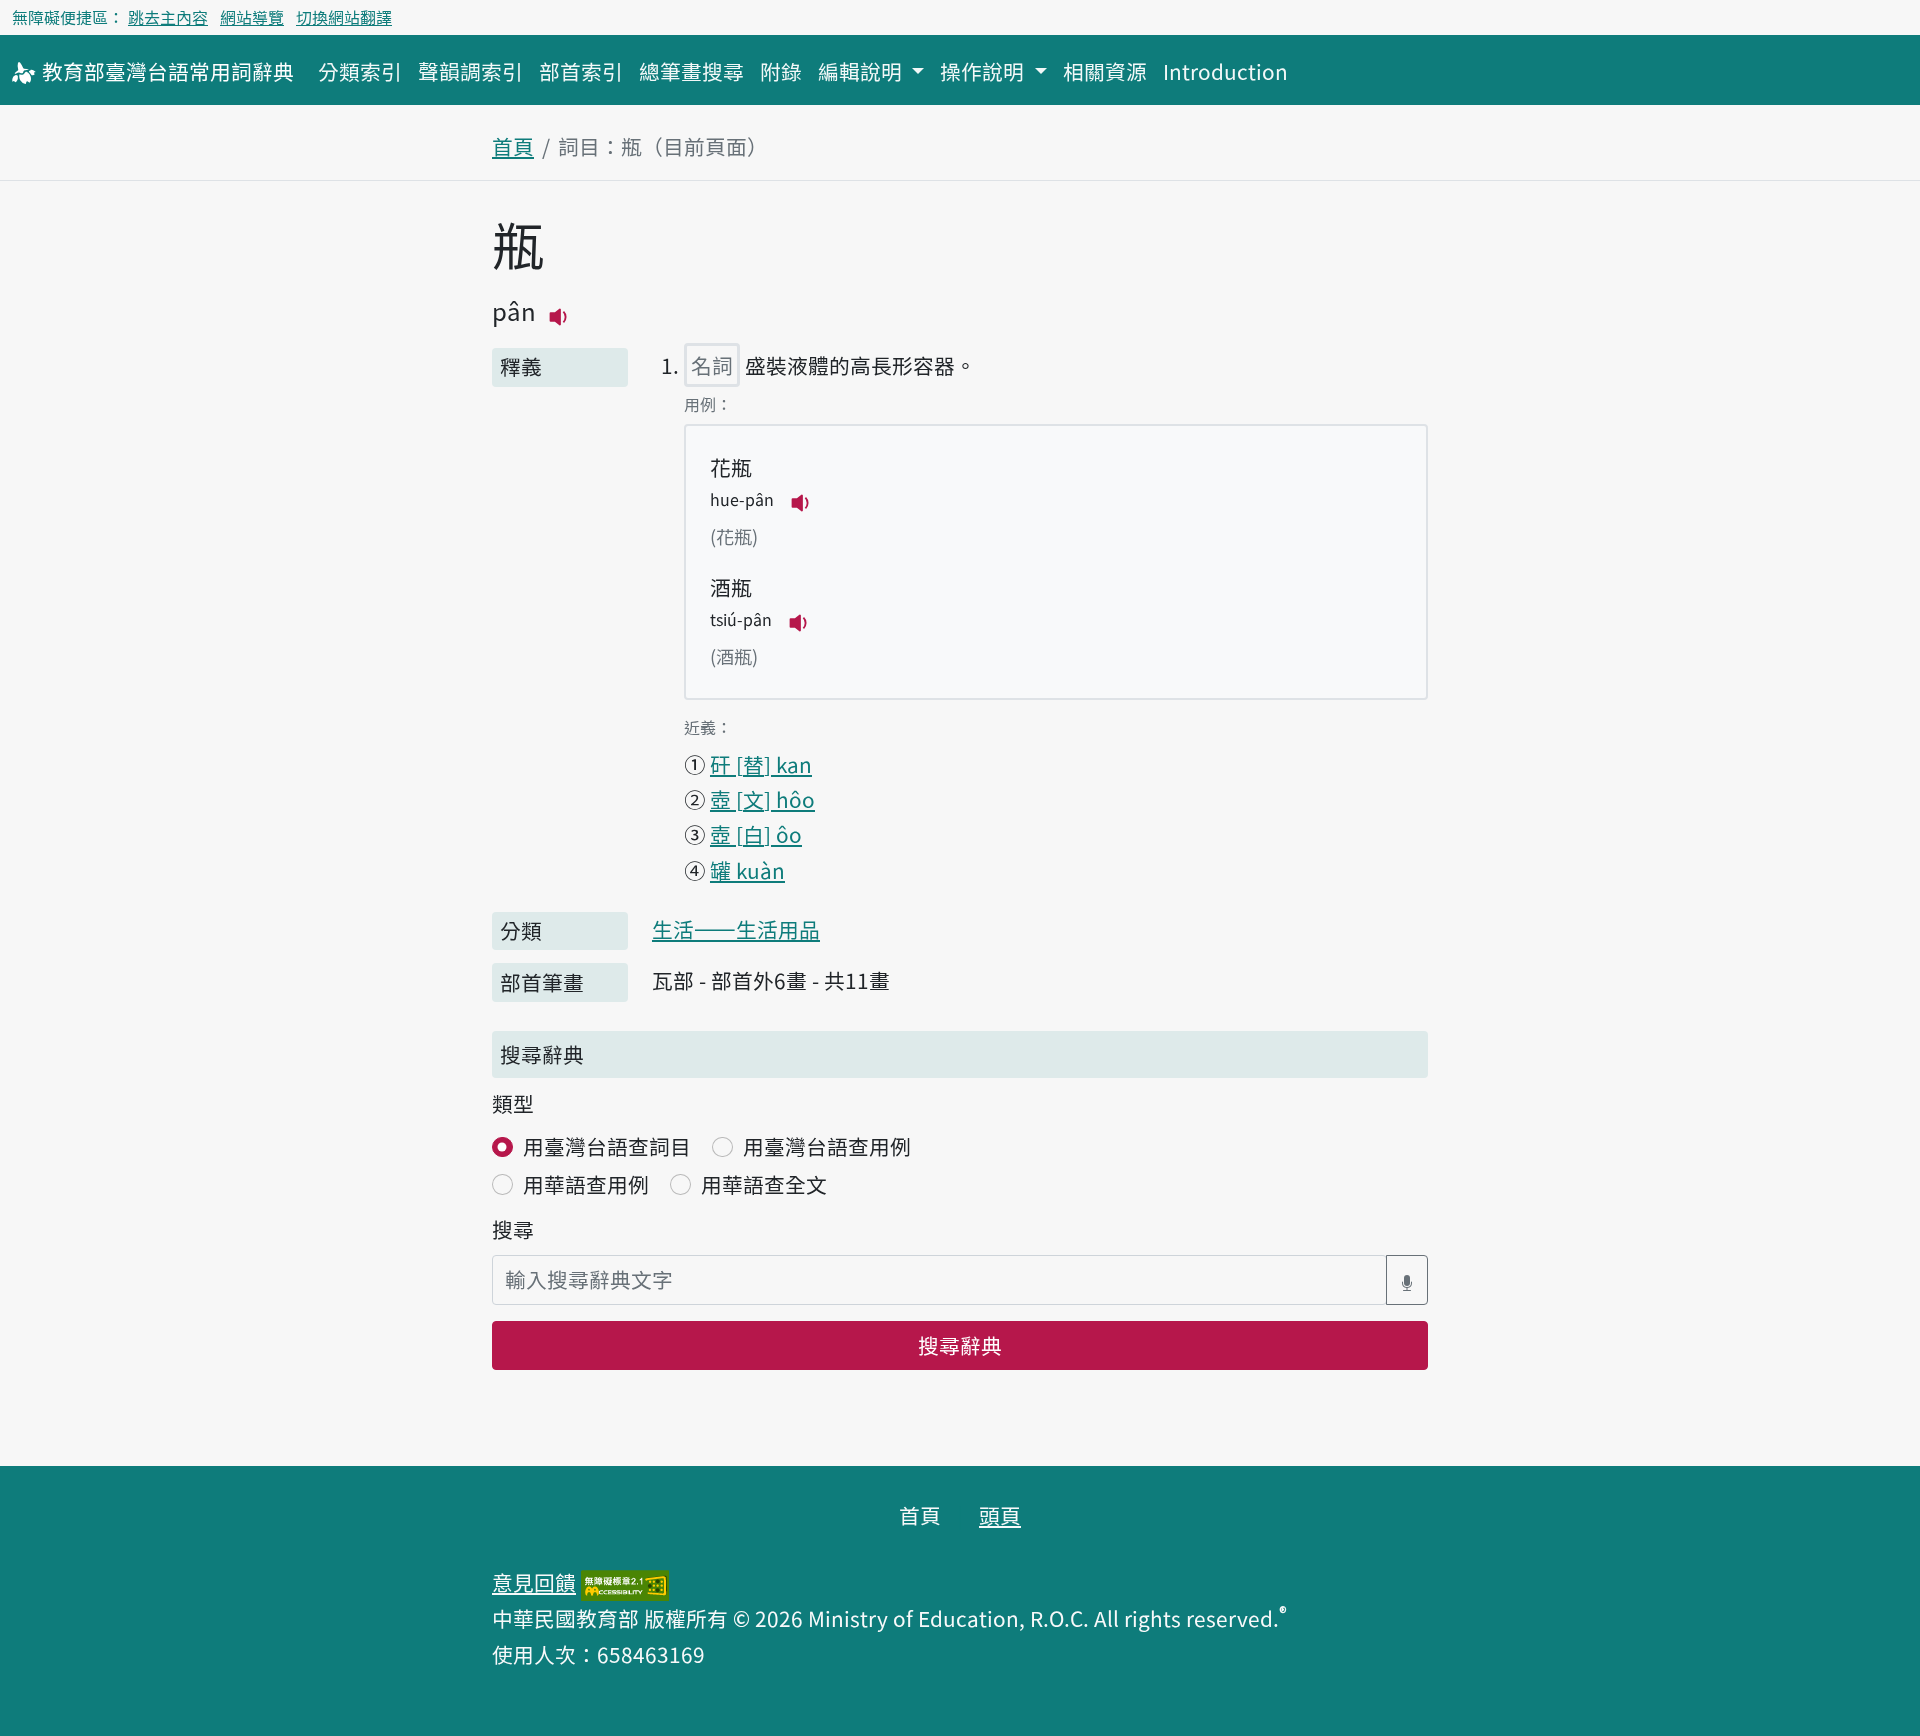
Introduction (1225, 71)
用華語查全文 (764, 1184)
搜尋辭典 (960, 1345)
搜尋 (513, 1229)
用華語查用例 (586, 1184)
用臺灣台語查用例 (827, 1146)
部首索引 (581, 71)
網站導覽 (252, 17)
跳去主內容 (168, 17)
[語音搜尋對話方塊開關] (1407, 1279)
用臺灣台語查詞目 (607, 1146)
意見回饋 (534, 1582)
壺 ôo (756, 834)
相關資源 (1105, 71)
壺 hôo (762, 799)
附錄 (781, 71)
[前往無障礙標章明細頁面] (625, 1582)
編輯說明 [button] (862, 71)
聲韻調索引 (470, 71)
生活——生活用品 (736, 929)
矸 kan (761, 764)
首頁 (513, 146)
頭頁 (1000, 1515)
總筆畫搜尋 (691, 71)
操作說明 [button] (984, 71)
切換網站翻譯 (344, 17)
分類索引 (360, 71)
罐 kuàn (747, 870)
